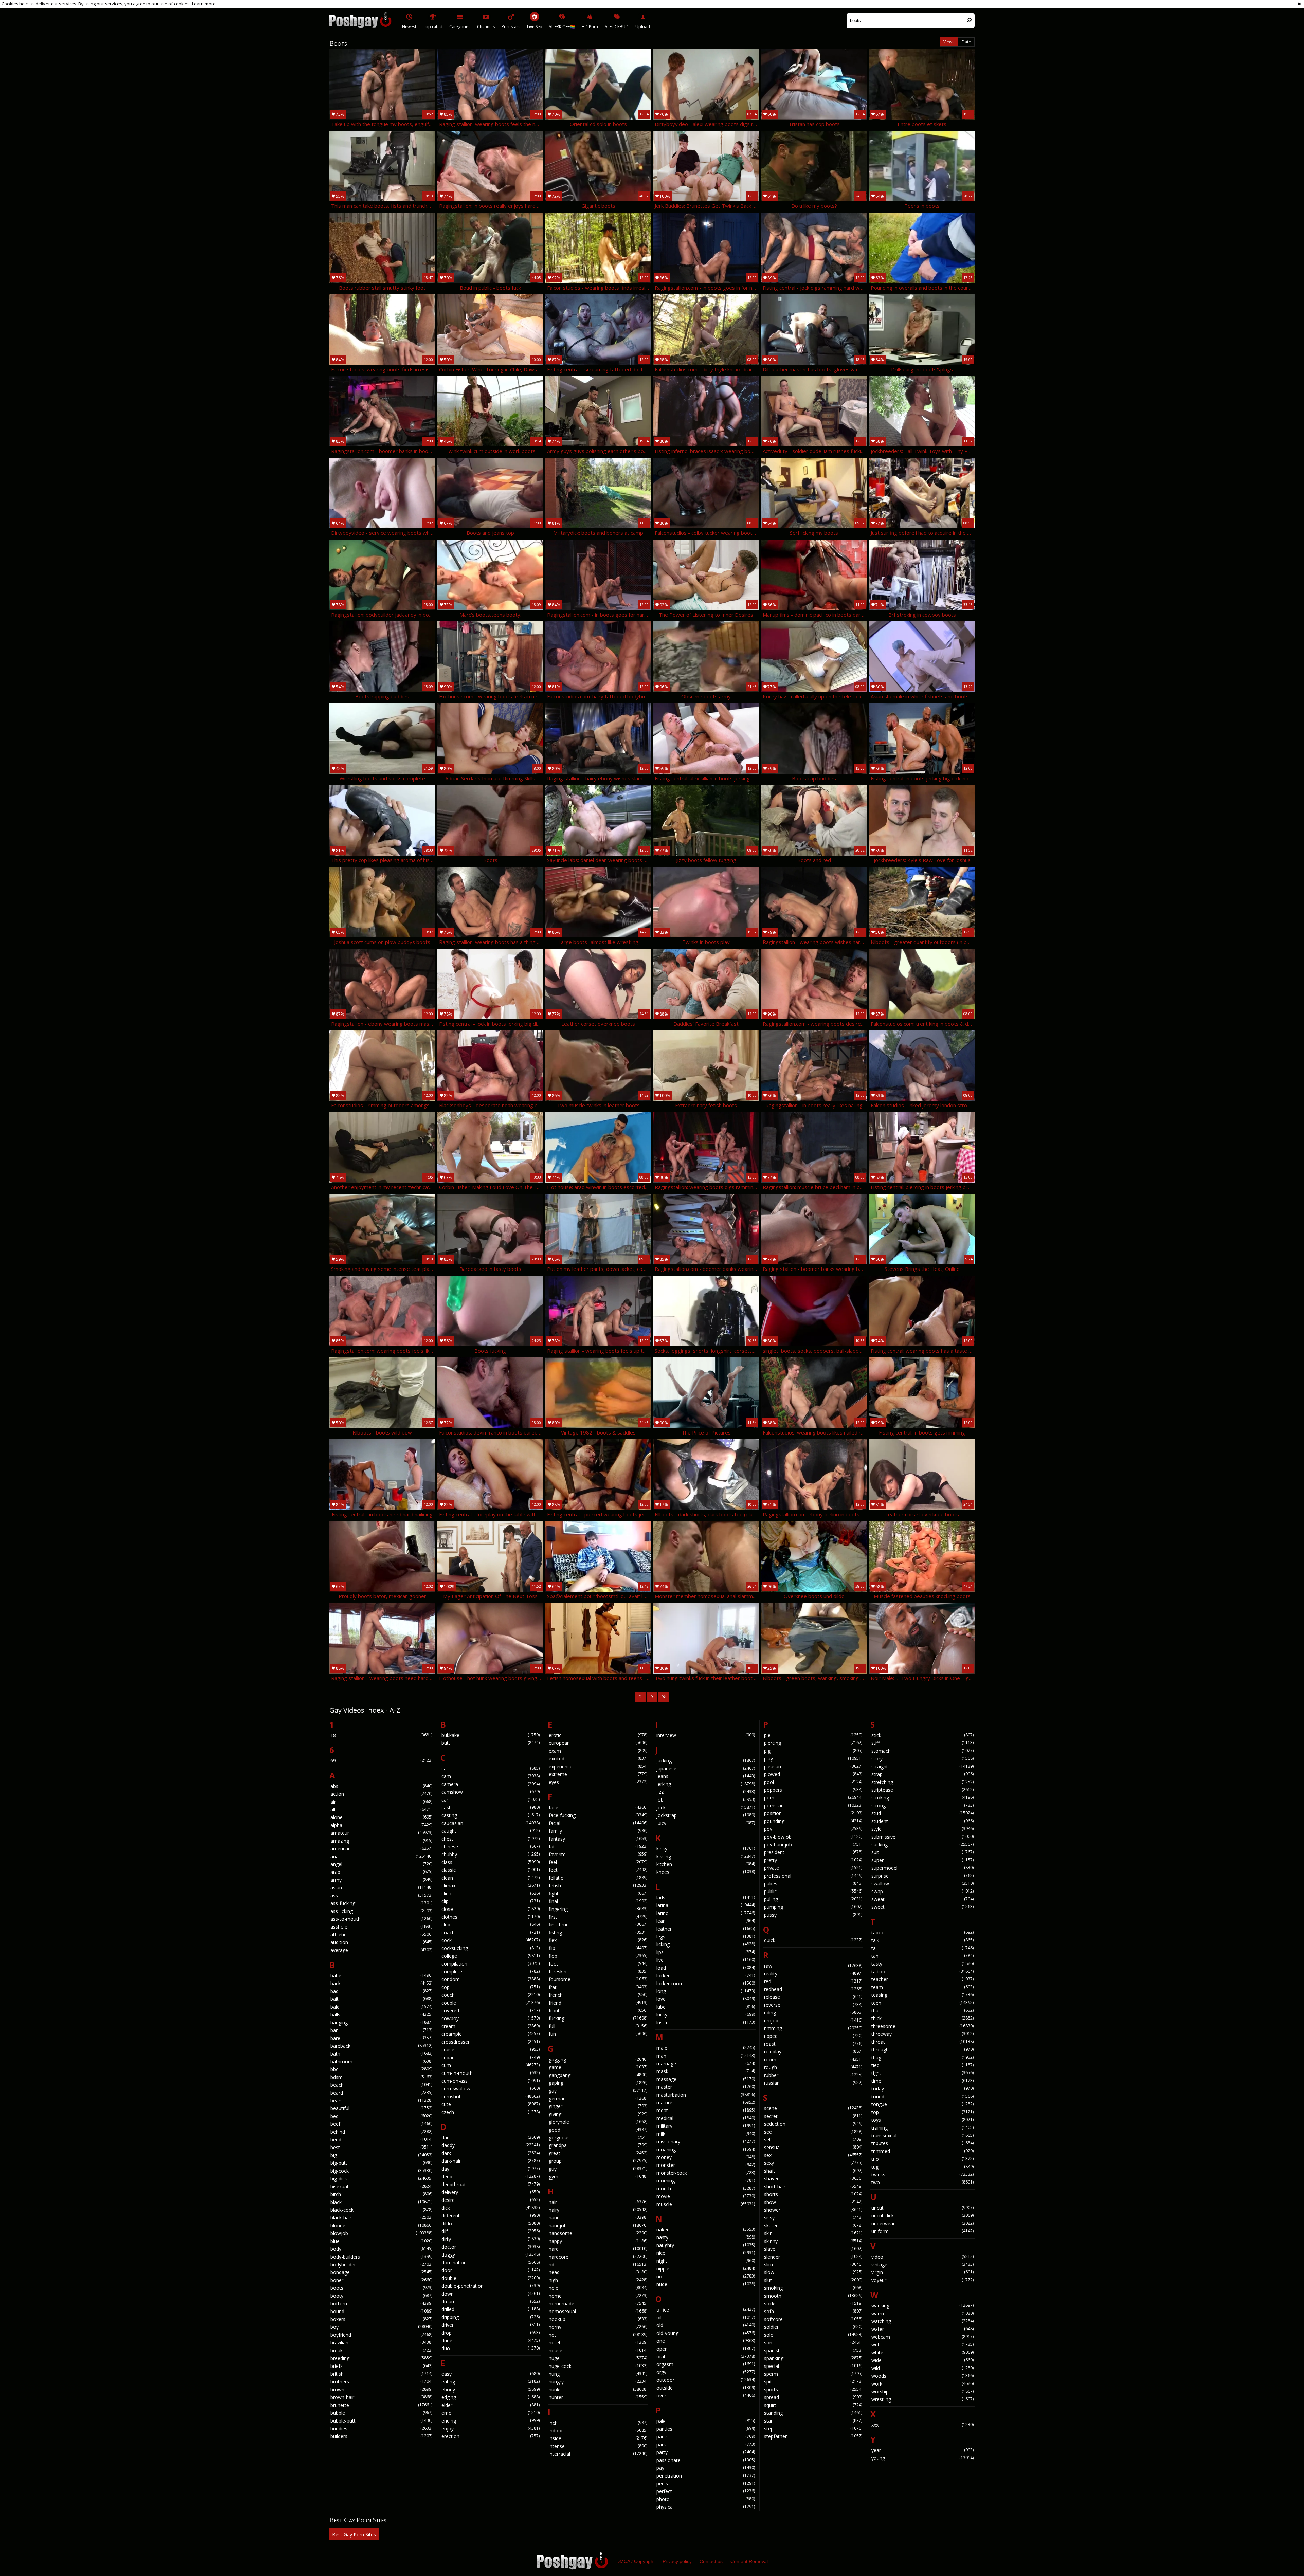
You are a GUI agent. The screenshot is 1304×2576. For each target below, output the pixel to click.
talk (922, 1940)
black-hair (381, 2218)
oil (706, 2317)
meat (706, 2110)
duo (491, 2348)
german (598, 2098)
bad (381, 1991)
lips (706, 1952)
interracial (598, 2454)
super (922, 1860)
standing (813, 2413)
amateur (381, 1833)
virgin (922, 2272)
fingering (598, 1909)
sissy (813, 2218)
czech (491, 2112)
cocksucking (491, 1948)
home (598, 2296)
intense (598, 2446)
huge (598, 2358)
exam (598, 1751)
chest (491, 1839)
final (598, 1901)
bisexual (381, 2186)
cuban (491, 2057)
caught (491, 1831)
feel (598, 1862)
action (381, 1794)
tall (922, 1948)
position (813, 1813)
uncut (922, 2208)
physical (706, 2507)
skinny (813, 2241)
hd (598, 2264)
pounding (813, 1821)
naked (706, 2230)
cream (491, 2026)
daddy (491, 2145)
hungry (598, 2382)
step (813, 2428)
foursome (598, 1979)
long (706, 1991)
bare (381, 2038)
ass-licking (381, 1911)
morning (706, 2181)
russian (813, 2083)
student (922, 1821)
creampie (491, 2034)
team (922, 1987)
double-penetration (491, 2286)
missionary (706, 2142)
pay (706, 2468)
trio (922, 2159)
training (922, 2128)
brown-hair (381, 2397)
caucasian (491, 1823)
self (813, 2140)
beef (381, 2124)
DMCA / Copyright (636, 2561)
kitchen (706, 1864)
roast (813, 2044)
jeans (706, 1776)
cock (491, 1940)
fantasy (598, 1839)
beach (381, 2085)
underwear (922, 2223)
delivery (491, 2192)
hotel (598, 2343)
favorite (598, 1854)
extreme (598, 1774)
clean (491, 1878)
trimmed (922, 2151)
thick (922, 2018)
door (491, 2270)
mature (706, 2103)
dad (491, 2137)
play (813, 1759)
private (813, 1868)
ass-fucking (381, 1903)
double (491, 2278)
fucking (598, 2018)
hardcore (598, 2257)
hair (598, 2202)
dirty (491, 2239)
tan (922, 1956)
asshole (381, 1927)
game (598, 2067)
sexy (813, 2163)
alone (381, 1817)
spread (813, 2397)
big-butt (381, 2163)
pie (813, 1735)
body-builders (381, 2257)
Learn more (204, 4)
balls (381, 2015)
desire (491, 2200)
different (491, 2216)
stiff (922, 1743)
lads (706, 1897)
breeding (381, 2358)
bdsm (381, 2077)
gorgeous (598, 2137)
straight (922, 1766)
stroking (922, 1798)
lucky (706, 2015)
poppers (813, 1790)
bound (381, 2311)
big (381, 2155)
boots (381, 2288)
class (491, 1862)
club (491, 1925)
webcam (922, 2337)
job (706, 1800)
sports (813, 2389)
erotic (598, 1735)
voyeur (922, 2280)
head (598, 2272)
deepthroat (491, 2184)
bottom (381, 2304)
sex (813, 2155)
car (491, 1800)
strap (922, 1774)
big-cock (381, 2171)
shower (813, 2210)
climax (491, 1886)
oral (706, 2356)
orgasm (706, 2364)
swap (922, 1891)
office (706, 2310)
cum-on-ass (491, 2081)
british (381, 2374)
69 (381, 1761)
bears (381, 2100)
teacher (922, 1979)
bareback (381, 2046)
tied (922, 2065)
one (706, 2341)
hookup (598, 2319)
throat (922, 2042)
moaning (706, 2149)
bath (381, 2054)
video (922, 2257)
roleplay (813, 2052)
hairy (598, 2210)
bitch (381, 2194)
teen (922, 2003)
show (813, 2202)
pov (813, 1829)
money (706, 2157)
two (922, 2182)
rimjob (813, 2020)
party (706, 2452)
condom (491, 1979)
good (598, 2130)
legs (706, 1936)
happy (598, 2241)
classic (491, 1870)
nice (706, 2253)
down (491, 2294)
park (706, 2444)
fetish (598, 1886)
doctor (491, 2247)
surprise (922, 1876)
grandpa (598, 2145)
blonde (381, 2225)
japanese (706, 1768)
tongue (922, 2104)
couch (491, 1995)
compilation (491, 1964)
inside (598, 2438)
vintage (922, 2264)
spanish (813, 2350)
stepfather (813, 2436)
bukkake (491, 1735)
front (598, 2011)
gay (598, 2091)
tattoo (922, 1971)
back (381, 1983)
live (706, 1960)
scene (813, 2108)
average (381, 1950)
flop (598, 1956)
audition (381, 1942)
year (922, 2450)
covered (491, 2011)
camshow (491, 1792)
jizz (706, 1792)
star (813, 2421)
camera (491, 1784)
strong (922, 1805)
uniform (922, 2231)
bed (381, 2116)
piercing (813, 1743)
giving (598, 2114)
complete (491, 1971)
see (813, 2132)
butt (491, 1743)
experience (598, 1766)
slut (813, 2280)
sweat (922, 1899)
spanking (813, 2358)
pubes (813, 1884)
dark (491, 2153)
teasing (922, 1995)
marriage (706, 2063)
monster (706, 2165)
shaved (813, 2179)
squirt (813, 2405)
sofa (813, 2311)
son (813, 2343)
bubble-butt (381, 2421)
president (813, 1852)
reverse (813, 2005)
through (922, 2050)
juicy (706, 1823)
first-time (598, 1925)
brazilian (381, 2343)
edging (491, 2397)
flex (598, 1940)
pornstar (813, 1805)
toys (922, 2120)
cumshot (491, 2096)
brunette (381, 2405)
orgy (706, 2372)
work (922, 2384)
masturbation (706, 2095)
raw (813, 1966)
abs (381, 1786)
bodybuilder (381, 2264)
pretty (813, 1860)
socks (813, 2304)
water (922, 2329)
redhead (813, 1989)
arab (381, 1872)
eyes (598, 1782)
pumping (813, 1907)
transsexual (922, 2135)
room (813, 2059)
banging (381, 2022)
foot (598, 1964)
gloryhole (598, 2122)
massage (706, 2079)
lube (706, 2007)
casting (491, 1815)
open (706, 2349)
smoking (813, 2288)
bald (381, 2007)
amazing (381, 1841)
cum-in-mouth (491, 2073)
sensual (813, 2147)
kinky (706, 1849)
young (922, 2458)
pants (706, 2437)
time (922, 2081)
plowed (813, 1774)
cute (491, 2104)
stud (922, 1813)
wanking (922, 2306)
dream (491, 2301)
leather (706, 1929)
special (813, 2366)
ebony (491, 2389)
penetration (706, 2476)
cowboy (491, 2018)
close (491, 1909)
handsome (598, 2233)
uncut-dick (922, 2216)
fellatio (598, 1878)
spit (813, 2382)
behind (381, 2132)
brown (381, 2389)
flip (598, 1948)
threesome (922, 2026)
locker (706, 1976)
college (491, 1956)
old (706, 2325)
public (813, 1891)
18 (381, 1735)
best (381, 2147)
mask (706, 2071)
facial (598, 1823)
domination (491, 2262)
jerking (706, 1784)
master (706, 2087)
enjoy (491, 2428)
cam (491, 1776)
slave (813, 2249)
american (381, 1849)
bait (381, 1999)
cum (491, 2065)
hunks (598, 2389)
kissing (706, 1856)
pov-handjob (813, 1844)
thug (922, 2057)
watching (922, 2321)
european (598, 1743)
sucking (922, 1844)
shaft (813, 2171)
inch (598, 2423)
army (381, 1880)
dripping (491, 2317)
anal (381, 1856)
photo (706, 2499)
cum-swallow (491, 2089)
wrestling (922, 2399)
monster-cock (706, 2173)
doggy (491, 2255)
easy (491, 2374)
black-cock (381, 2210)
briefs (381, 2366)
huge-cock (598, 2366)
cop (491, 1987)
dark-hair (491, 2161)
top (922, 2112)
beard (381, 2093)
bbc (381, 2069)
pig (813, 1751)
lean (706, 1921)
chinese (491, 1847)
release (813, 1997)
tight (922, 2073)
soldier (813, 2327)
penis (706, 2483)
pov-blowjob (813, 1837)
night (706, 2261)
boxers (381, 2319)
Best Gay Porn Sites (354, 2534)
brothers (381, 2382)
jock (706, 1807)
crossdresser (491, 2042)
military (706, 2126)
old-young (706, 2333)
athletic (381, 1934)
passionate (706, 2460)
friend (598, 2003)
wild (922, 2368)
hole (598, 2288)
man (706, 2056)
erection (491, 2436)
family (598, 1831)
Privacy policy (677, 2561)
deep (491, 2177)
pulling (813, 1899)
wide (922, 2360)
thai (922, 2011)
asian (381, 1888)
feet (598, 1870)
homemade (598, 2304)
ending (491, 2421)
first (598, 1917)
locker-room (706, 1983)
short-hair (813, 2186)
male (706, 2048)
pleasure (813, 1766)
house (598, 2350)
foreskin (598, 1971)
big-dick (381, 2179)
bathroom (381, 2061)
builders (381, 2436)
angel (381, 1864)
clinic (491, 1893)
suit (922, 1852)
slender (813, 2257)
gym (598, 2177)
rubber (813, 2075)
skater (813, 2225)
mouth (706, 2188)
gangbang (598, 2075)
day (491, 2169)
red (813, 1981)
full (598, 2026)
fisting (598, 1932)
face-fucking (598, 1815)
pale (706, 2421)
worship (922, 2391)
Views (949, 42)
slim (813, 2264)
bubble (381, 2413)
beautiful (381, 2108)
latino (706, 1913)
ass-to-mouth (381, 1919)
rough (813, 2067)
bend (381, 2140)
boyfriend (381, 2335)
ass (381, 1895)
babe (381, 1976)
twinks (922, 2175)
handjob (598, 2225)
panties (706, 2429)
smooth (813, 2296)
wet (922, 2345)
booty (381, 2296)
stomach (922, 1751)
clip (491, 1901)
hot (598, 2335)
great (598, 2153)
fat (598, 1847)
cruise (491, 2050)
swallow (922, 1884)
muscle (706, 2204)
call (491, 1768)
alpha (381, 1825)
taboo (922, 1932)
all (381, 1810)
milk (706, 2134)
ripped (813, 2036)
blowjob (381, 2233)
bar (381, 2030)
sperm (813, 2374)
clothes (491, 1917)
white (922, 2352)
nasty (706, 2237)
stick (922, 1735)
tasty (922, 1964)
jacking (706, 1761)
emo (491, 2413)
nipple (706, 2269)
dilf (491, 2231)
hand (598, 2218)
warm (922, 2313)
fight (598, 1893)
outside (706, 2388)
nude (706, 2284)
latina (706, 1905)
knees (706, 1872)
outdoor (706, 2380)
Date (966, 42)
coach (491, 1932)
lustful (706, 2022)
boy (381, 2327)
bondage (381, 2272)
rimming (813, 2028)
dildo (491, 2223)
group (598, 2161)
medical (706, 2118)
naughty (706, 2245)
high (598, 2280)
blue (381, 2241)
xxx (922, 2425)
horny (598, 2327)
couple (491, 2003)
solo (813, 2335)
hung (598, 2374)
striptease (922, 1790)
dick (491, 2208)
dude (491, 2341)
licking (706, 1944)
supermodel (922, 1868)
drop (491, 2333)
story (922, 1759)
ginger (598, 2106)
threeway (922, 2034)
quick (813, 1940)
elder (491, 2405)
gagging (598, 2059)
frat (598, 1987)
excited (598, 1759)
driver (491, 2325)
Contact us (711, 2561)
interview (706, 1735)
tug (922, 2167)
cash (491, 1807)
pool (813, 1782)
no (706, 2276)
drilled (491, 2309)
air (381, 1802)
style (922, 1829)
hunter (598, 2397)
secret (813, 2116)
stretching (922, 1782)
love (706, 1999)
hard (598, 2249)
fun (598, 2034)
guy (598, 2169)
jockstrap (706, 1815)
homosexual (598, 2311)
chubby (491, 1854)
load (706, 1968)
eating (491, 2382)
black (381, 2202)
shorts (813, 2194)
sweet (922, 1907)
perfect (706, 2491)
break (381, 2350)
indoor (598, 2431)
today (922, 2089)
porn (813, 1798)
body (381, 2249)
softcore (813, 2319)
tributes (922, 2143)
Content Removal (749, 2561)
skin (813, 2233)
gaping (598, 2083)
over (706, 2396)
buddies (381, 2428)
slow (813, 2272)
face (598, 1807)
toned (922, 2096)
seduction (813, 2124)
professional (813, 1876)
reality (813, 1974)
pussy (813, 1915)
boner (381, 2280)
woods (922, 2376)
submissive (922, 1837)
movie (706, 2196)
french (598, 1995)
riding (813, 2013)
